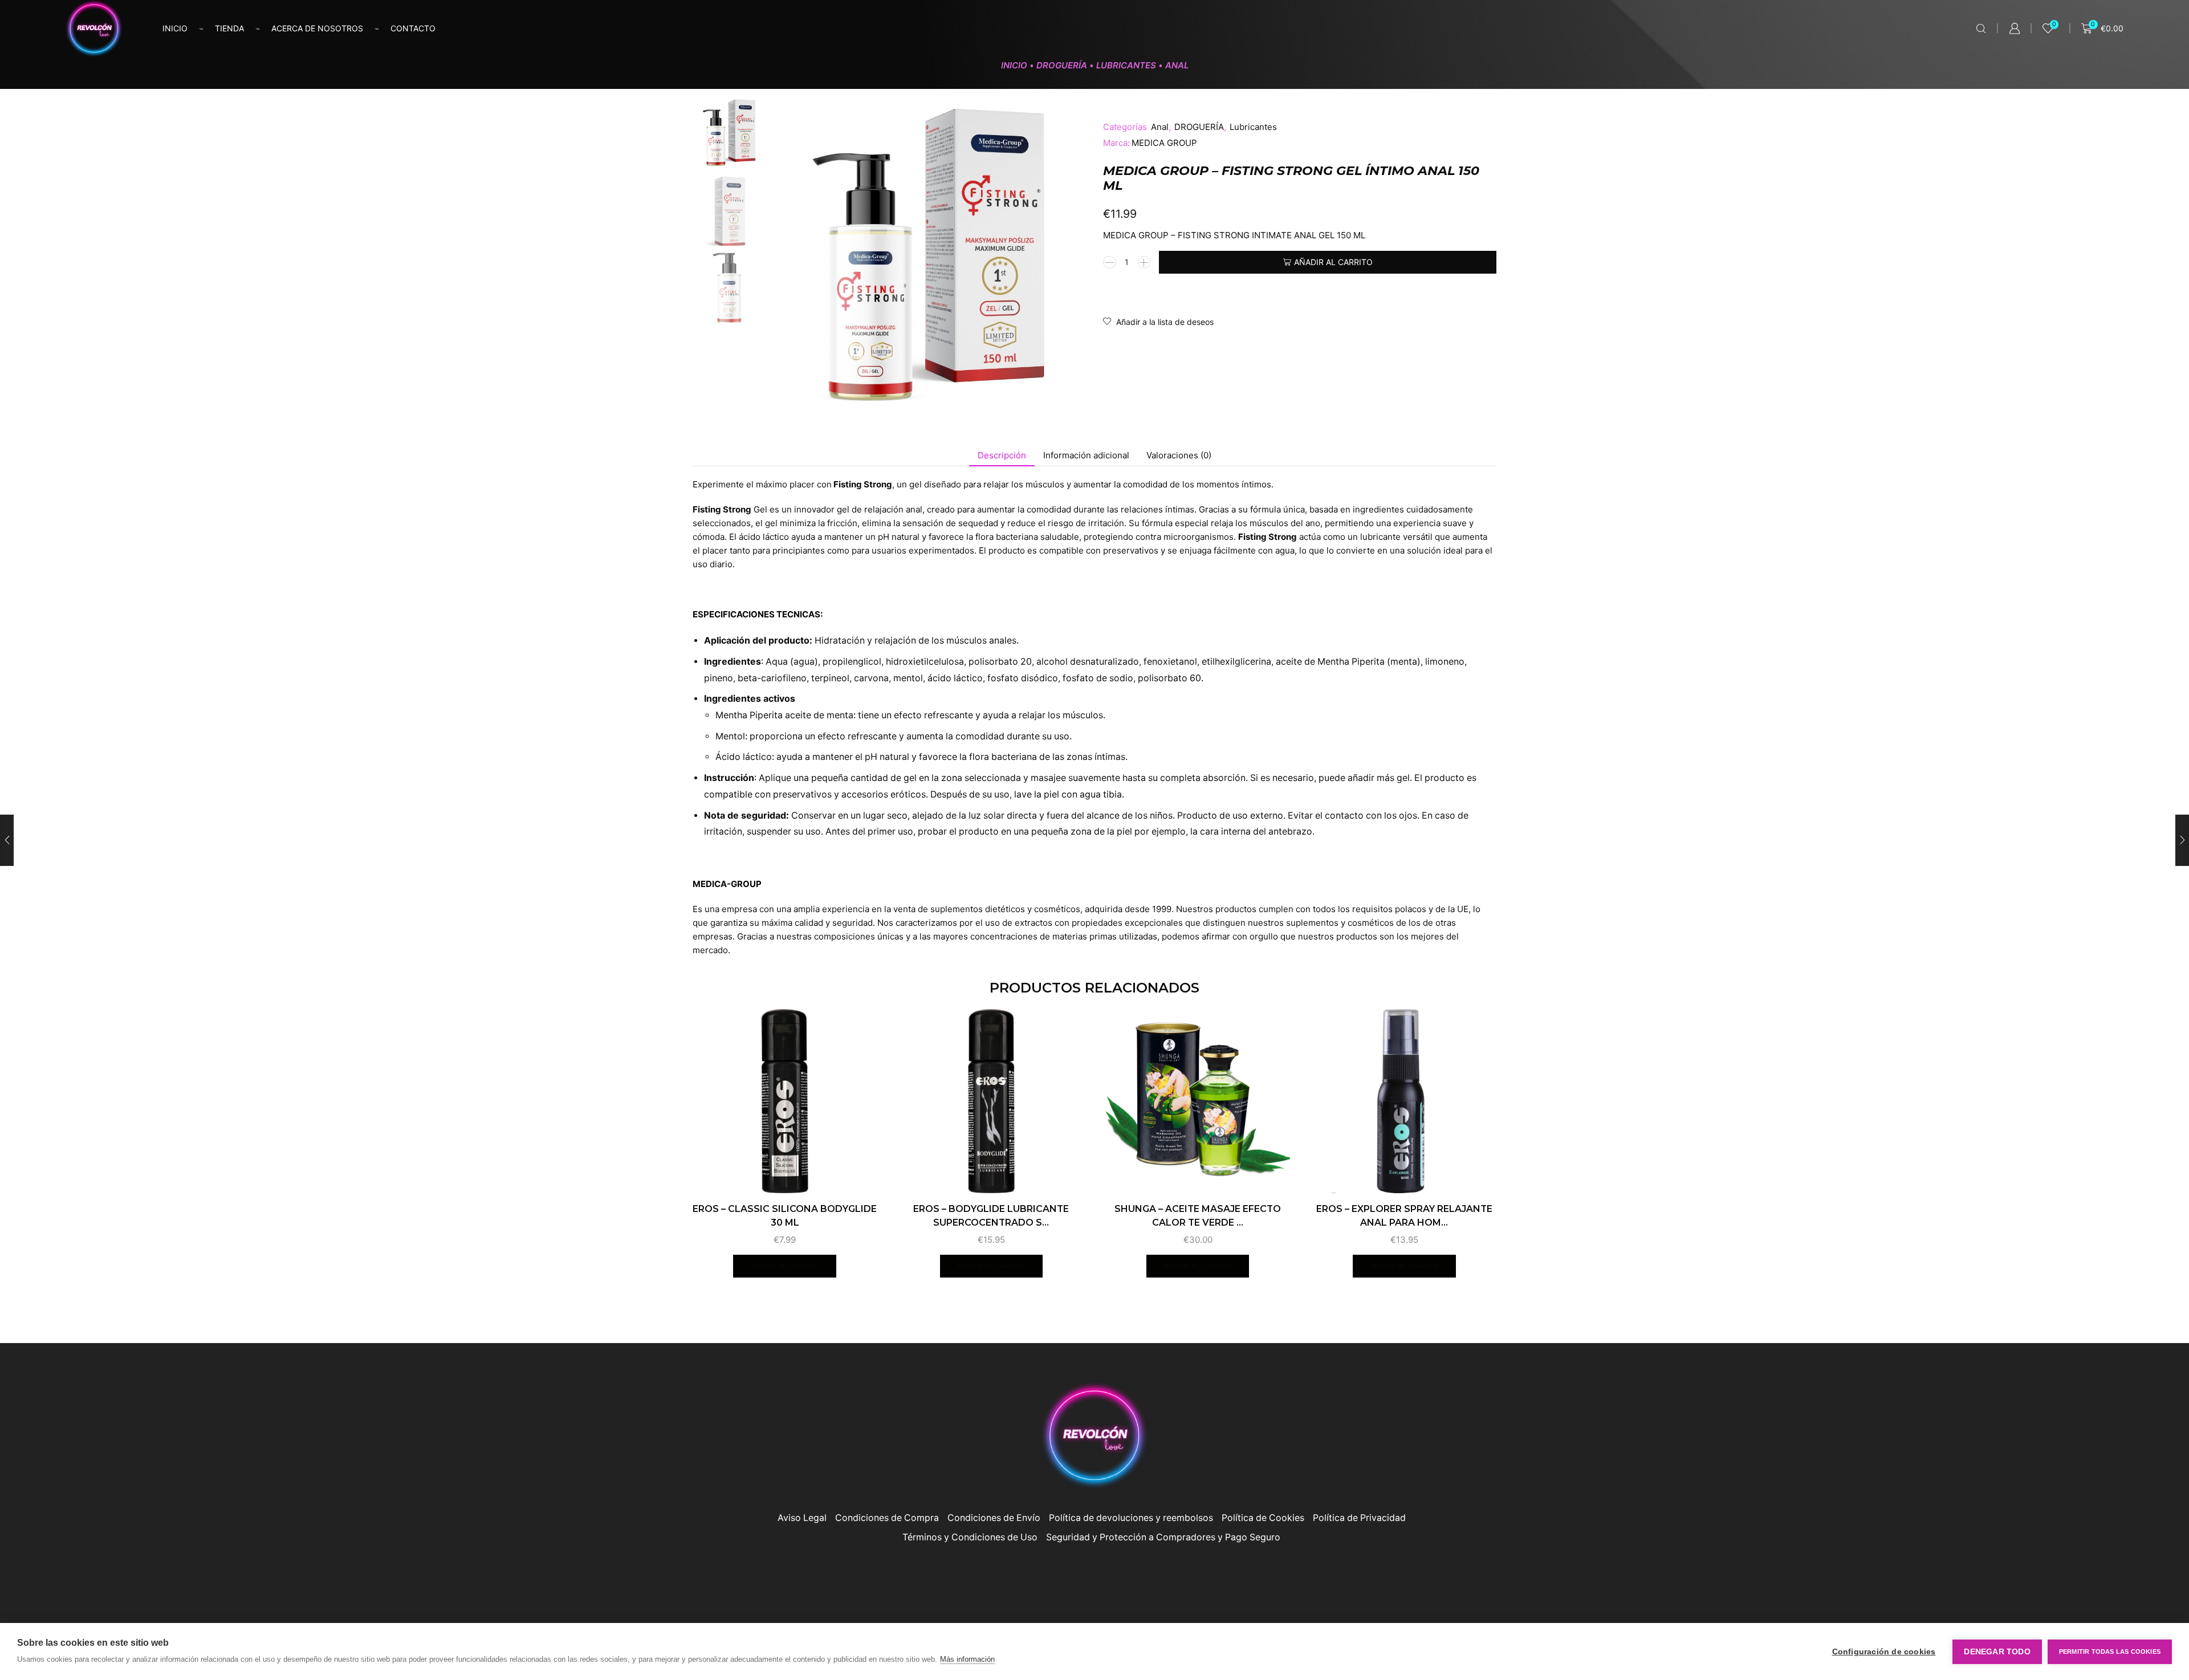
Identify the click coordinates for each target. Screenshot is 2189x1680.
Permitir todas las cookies (2110, 1651)
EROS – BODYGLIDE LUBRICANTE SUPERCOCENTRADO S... (991, 1216)
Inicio (175, 28)
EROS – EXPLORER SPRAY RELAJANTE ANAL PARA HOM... (1404, 1216)
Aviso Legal (802, 1518)
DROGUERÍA (1062, 65)
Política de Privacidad (1359, 1518)
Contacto (413, 28)
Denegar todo (1997, 1652)
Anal (1177, 65)
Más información (967, 1659)
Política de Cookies (1263, 1518)
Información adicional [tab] (1086, 455)
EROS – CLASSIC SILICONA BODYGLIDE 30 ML (785, 1216)
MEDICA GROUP (1164, 143)
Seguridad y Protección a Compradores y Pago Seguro (1163, 1537)
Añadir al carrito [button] (785, 1266)
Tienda (229, 28)
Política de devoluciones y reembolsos (1131, 1518)
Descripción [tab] (1002, 455)
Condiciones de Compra (887, 1518)
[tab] (1002, 455)
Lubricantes (1126, 65)
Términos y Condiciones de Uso (970, 1537)
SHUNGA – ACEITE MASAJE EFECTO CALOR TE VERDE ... (1198, 1216)
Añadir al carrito (1333, 262)
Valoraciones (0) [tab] (1179, 455)
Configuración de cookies (1884, 1652)
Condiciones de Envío (994, 1518)
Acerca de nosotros (317, 28)
